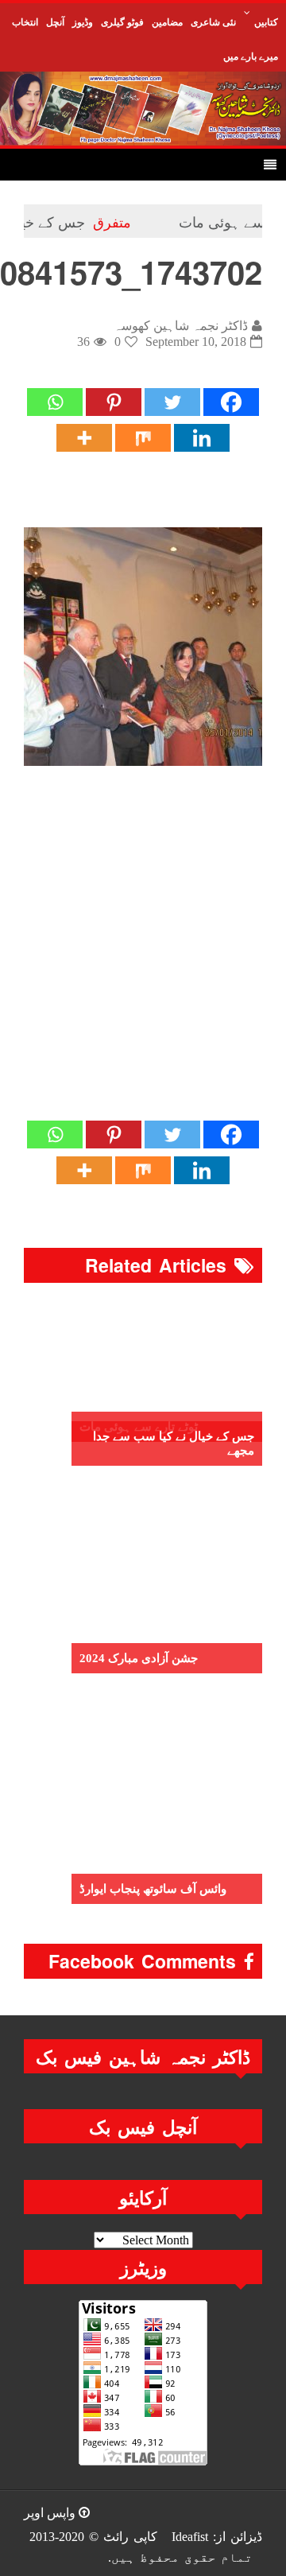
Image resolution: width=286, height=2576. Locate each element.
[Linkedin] (202, 438)
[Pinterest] (114, 402)
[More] (84, 438)
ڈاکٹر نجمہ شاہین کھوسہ (181, 326)
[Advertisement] (143, 959)
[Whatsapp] (55, 402)
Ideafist (190, 2537)
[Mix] (143, 438)
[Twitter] (172, 402)
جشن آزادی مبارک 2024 (139, 1658)
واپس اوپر (51, 2513)
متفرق (133, 221)
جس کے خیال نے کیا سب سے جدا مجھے (174, 1443)
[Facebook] (231, 402)
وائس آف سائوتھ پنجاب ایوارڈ (153, 1889)
